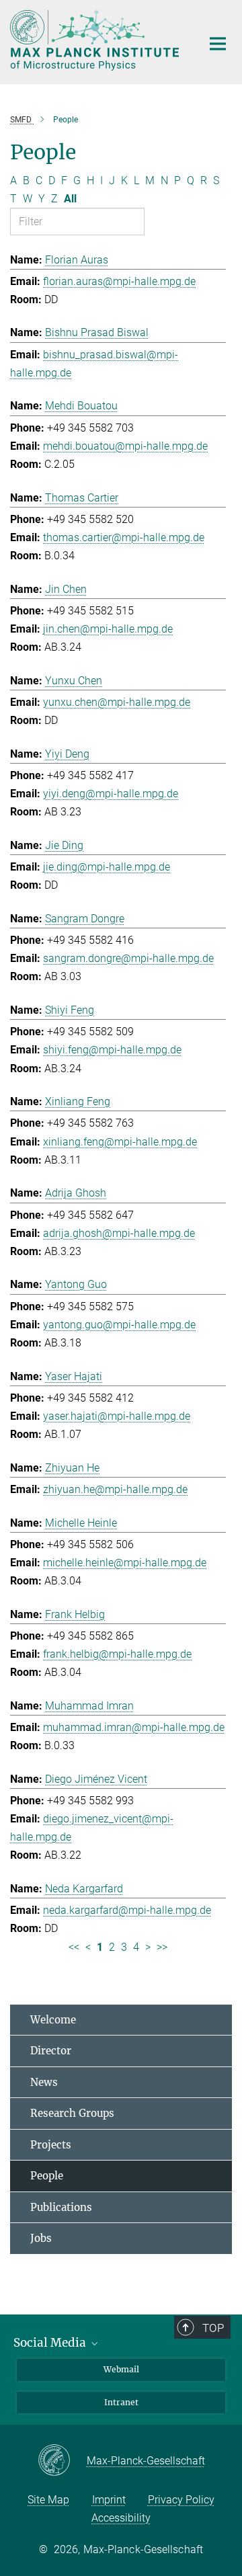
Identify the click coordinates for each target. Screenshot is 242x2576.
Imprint (109, 2500)
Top (213, 2328)
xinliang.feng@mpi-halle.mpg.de (120, 1142)
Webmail (121, 2369)
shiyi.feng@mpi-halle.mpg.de (112, 1050)
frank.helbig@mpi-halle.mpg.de (117, 1654)
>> (162, 1947)
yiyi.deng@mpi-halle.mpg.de (111, 794)
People (47, 2176)
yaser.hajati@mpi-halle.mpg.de (117, 1416)
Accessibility (121, 2518)
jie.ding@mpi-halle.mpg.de (107, 867)
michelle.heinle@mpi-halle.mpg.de (125, 1563)
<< (74, 1947)
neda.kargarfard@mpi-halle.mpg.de (127, 1910)
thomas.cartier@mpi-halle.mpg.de (124, 537)
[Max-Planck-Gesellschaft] (62, 2461)
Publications (61, 2207)
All (70, 199)
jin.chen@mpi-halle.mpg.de (108, 629)
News (44, 2082)
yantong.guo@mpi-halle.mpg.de (119, 1325)
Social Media (51, 2343)
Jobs (41, 2238)
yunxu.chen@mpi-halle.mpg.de (117, 702)
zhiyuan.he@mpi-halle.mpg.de (115, 1489)
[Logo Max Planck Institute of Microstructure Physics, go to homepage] (96, 40)
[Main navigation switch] (218, 44)
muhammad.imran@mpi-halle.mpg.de (134, 1727)
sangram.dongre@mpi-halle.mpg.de (128, 958)
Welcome (53, 2020)
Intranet (121, 2402)
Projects (51, 2145)
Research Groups (72, 2113)
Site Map (48, 2500)
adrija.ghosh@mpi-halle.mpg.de (119, 1233)
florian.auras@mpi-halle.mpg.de (119, 281)
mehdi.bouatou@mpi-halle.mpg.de (125, 446)
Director (51, 2051)
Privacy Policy (181, 2500)
